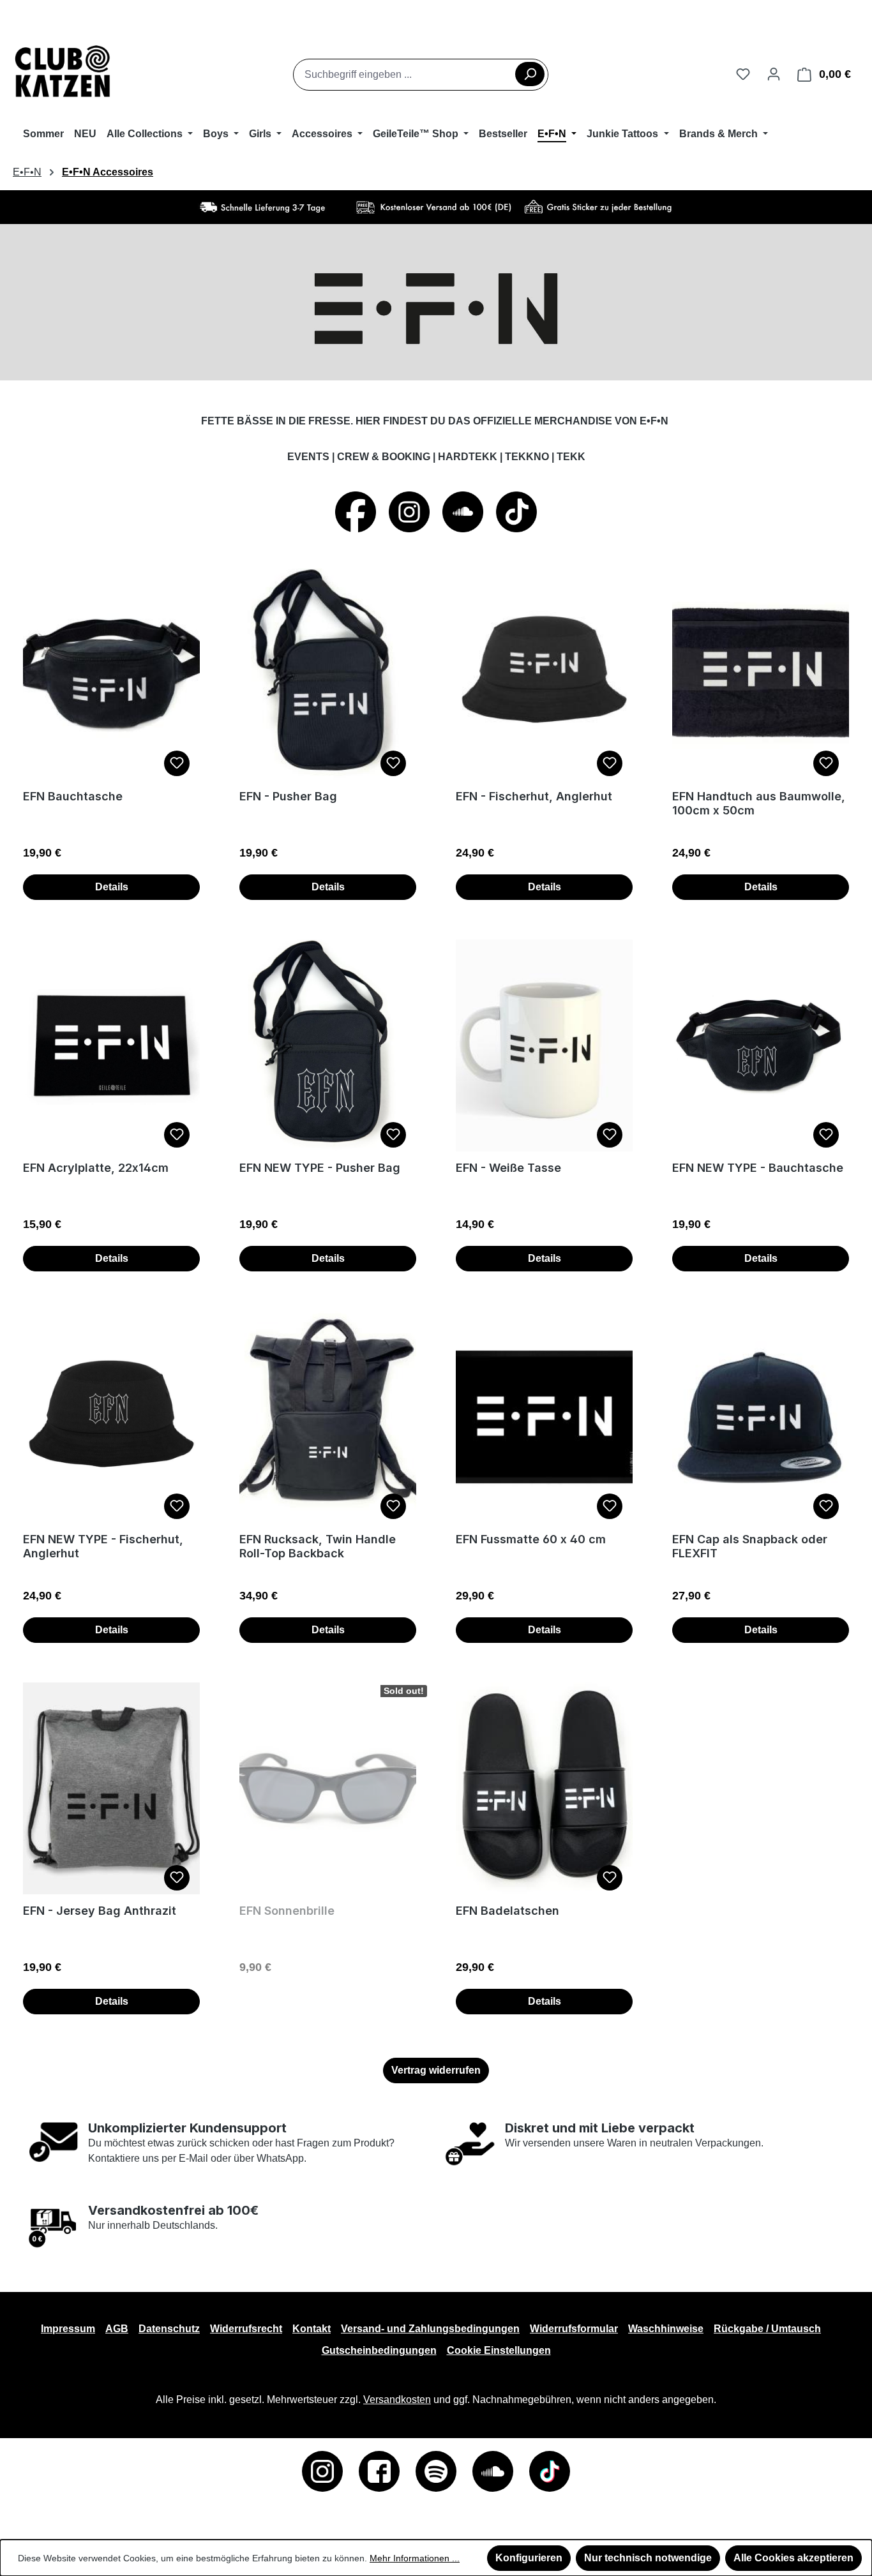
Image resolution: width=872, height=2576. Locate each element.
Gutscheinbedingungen (379, 2350)
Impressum (68, 2329)
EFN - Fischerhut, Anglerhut (534, 796)
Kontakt (312, 2329)
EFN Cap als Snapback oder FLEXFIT (750, 1546)
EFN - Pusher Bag (288, 796)
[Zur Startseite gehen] (63, 72)
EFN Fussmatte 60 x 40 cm (531, 1539)
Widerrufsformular (574, 2329)
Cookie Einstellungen (499, 2350)
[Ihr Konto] (774, 74)
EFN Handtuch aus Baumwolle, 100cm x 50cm (759, 803)
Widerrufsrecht (246, 2329)
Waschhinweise (666, 2329)
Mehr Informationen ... (415, 2558)
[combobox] (421, 75)
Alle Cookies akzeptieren (793, 2558)
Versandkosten (397, 2400)
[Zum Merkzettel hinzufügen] (177, 763)
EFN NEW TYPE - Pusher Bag (320, 1168)
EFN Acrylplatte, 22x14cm (96, 1168)
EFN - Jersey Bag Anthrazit (100, 1911)
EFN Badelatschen (507, 1911)
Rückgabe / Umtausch (767, 2329)
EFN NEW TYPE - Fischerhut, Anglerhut (103, 1546)
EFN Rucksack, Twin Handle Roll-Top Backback (318, 1546)
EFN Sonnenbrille (287, 1911)
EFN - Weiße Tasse (508, 1168)
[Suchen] (530, 74)
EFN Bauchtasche (73, 796)
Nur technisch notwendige (648, 2558)
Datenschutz (169, 2329)
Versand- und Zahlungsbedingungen (430, 2329)
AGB (117, 2329)
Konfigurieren (529, 2558)
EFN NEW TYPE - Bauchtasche (758, 1168)
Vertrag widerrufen (436, 2070)
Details (112, 887)
